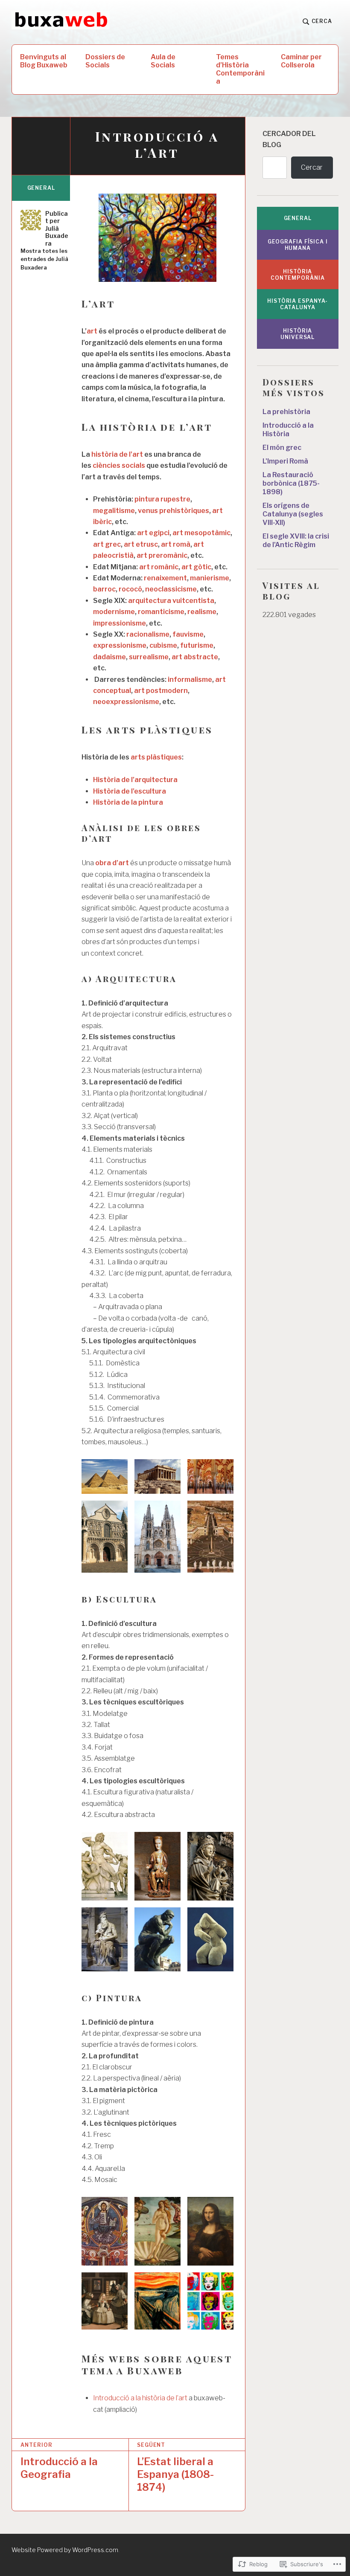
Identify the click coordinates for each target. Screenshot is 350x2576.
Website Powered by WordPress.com (65, 2550)
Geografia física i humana (298, 245)
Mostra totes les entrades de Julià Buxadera (44, 259)
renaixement (165, 578)
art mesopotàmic (201, 533)
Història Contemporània (298, 275)
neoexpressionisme (126, 702)
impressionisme (120, 623)
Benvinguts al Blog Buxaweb (44, 61)
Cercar (312, 167)
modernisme (114, 612)
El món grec (282, 448)
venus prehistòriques (174, 511)
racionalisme (148, 634)
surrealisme (149, 657)
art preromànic (162, 555)
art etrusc (141, 544)
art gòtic (196, 567)
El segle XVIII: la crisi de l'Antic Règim (296, 540)
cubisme (163, 645)
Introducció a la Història (288, 430)
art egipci (153, 533)
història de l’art (117, 454)
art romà (176, 544)
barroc (104, 589)
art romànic (159, 567)
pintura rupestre (162, 499)
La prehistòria (286, 412)
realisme (202, 612)
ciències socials (119, 465)
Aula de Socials (163, 61)
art (92, 331)
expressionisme (120, 645)
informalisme (190, 679)
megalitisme (114, 511)
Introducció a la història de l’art (140, 2398)
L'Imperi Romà (285, 461)
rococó (130, 589)
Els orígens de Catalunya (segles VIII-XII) (293, 514)
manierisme (210, 578)
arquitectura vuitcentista (171, 601)
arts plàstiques (156, 757)
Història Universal (297, 334)
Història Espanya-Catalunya (297, 304)
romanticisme (161, 612)
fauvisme (188, 634)
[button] (105, 1476)
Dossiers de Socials (105, 61)
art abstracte (195, 657)
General (41, 188)
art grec (107, 544)
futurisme (197, 645)
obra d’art (112, 863)
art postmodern (161, 691)
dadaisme (109, 657)
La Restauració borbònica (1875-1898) (291, 483)
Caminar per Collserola (301, 61)
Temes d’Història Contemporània (240, 69)
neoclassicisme (171, 589)
